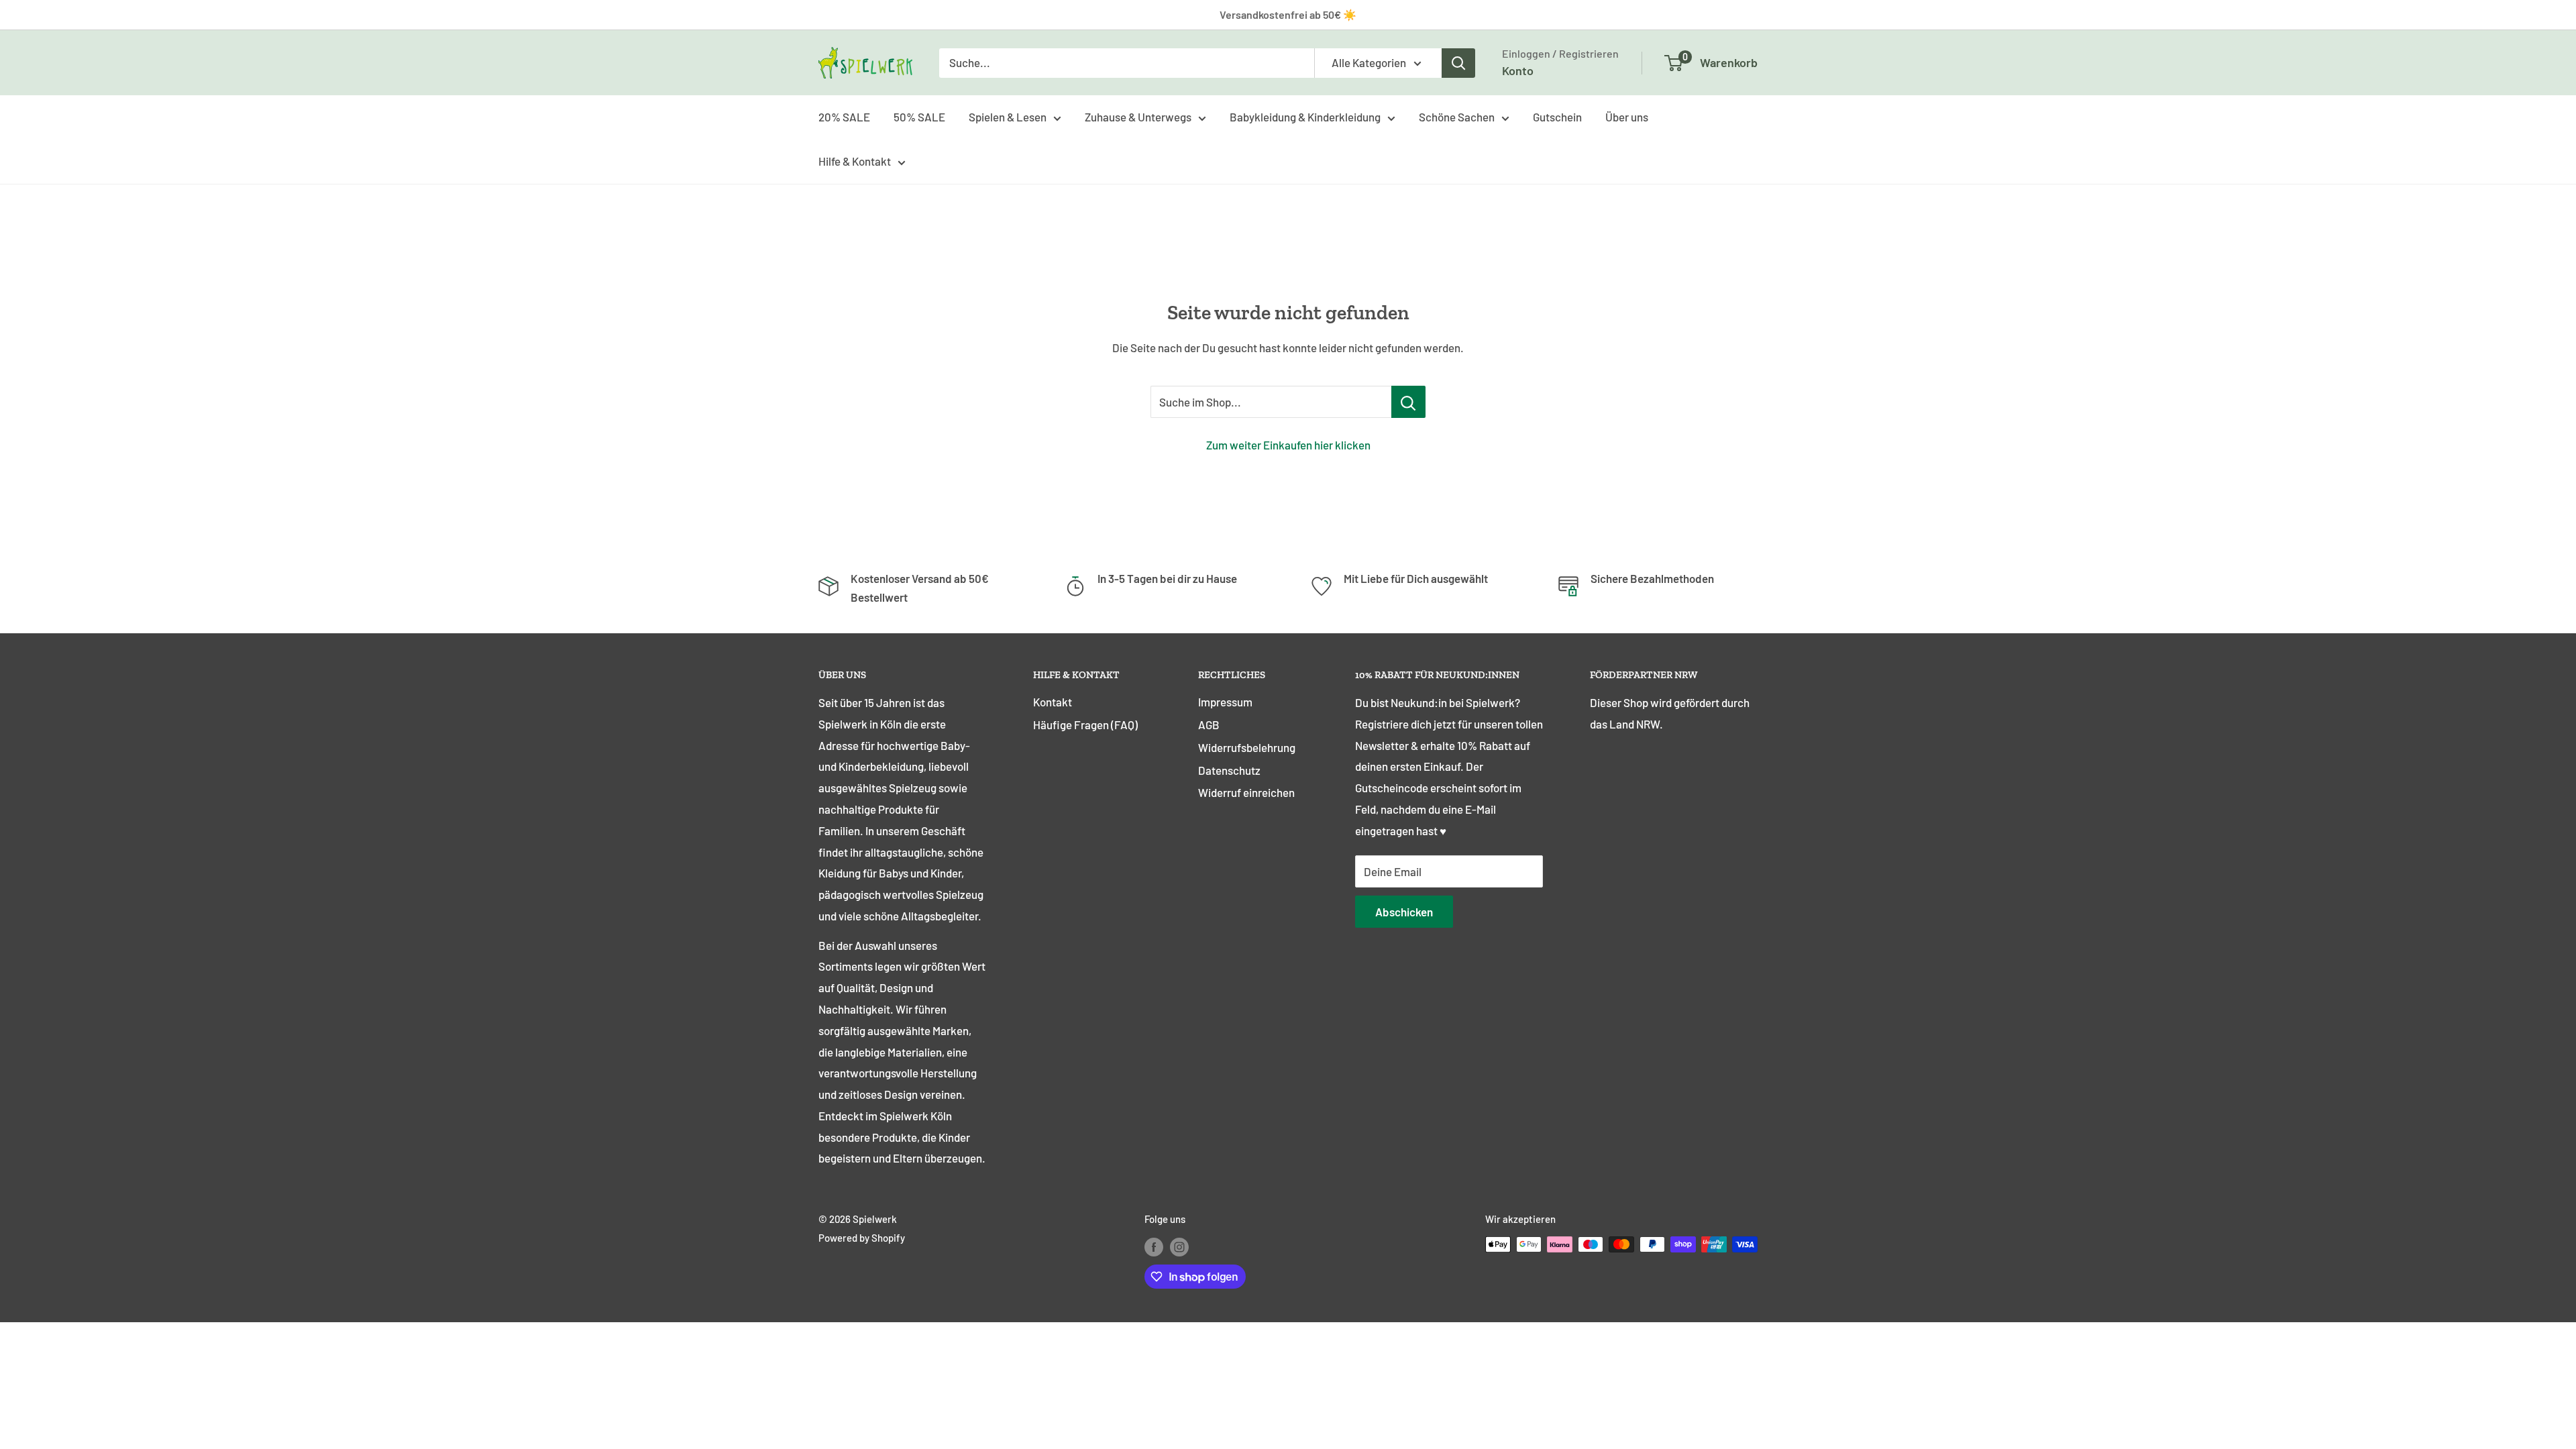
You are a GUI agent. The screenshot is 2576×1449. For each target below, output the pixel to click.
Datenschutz (1229, 770)
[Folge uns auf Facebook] (1154, 1246)
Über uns (1627, 117)
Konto (1518, 70)
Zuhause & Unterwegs (1138, 117)
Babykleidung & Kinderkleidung (1305, 117)
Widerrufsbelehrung (1247, 747)
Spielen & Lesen (1008, 117)
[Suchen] (1458, 63)
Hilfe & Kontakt (855, 161)
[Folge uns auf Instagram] (1179, 1246)
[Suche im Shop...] (1408, 402)
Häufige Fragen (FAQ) (1085, 724)
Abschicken (1404, 912)
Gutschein (1557, 117)
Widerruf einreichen (1246, 792)
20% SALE (844, 117)
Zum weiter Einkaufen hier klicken (1288, 445)
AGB (1209, 724)
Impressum (1225, 702)
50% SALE (919, 117)
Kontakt (1053, 702)
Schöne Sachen (1457, 117)
